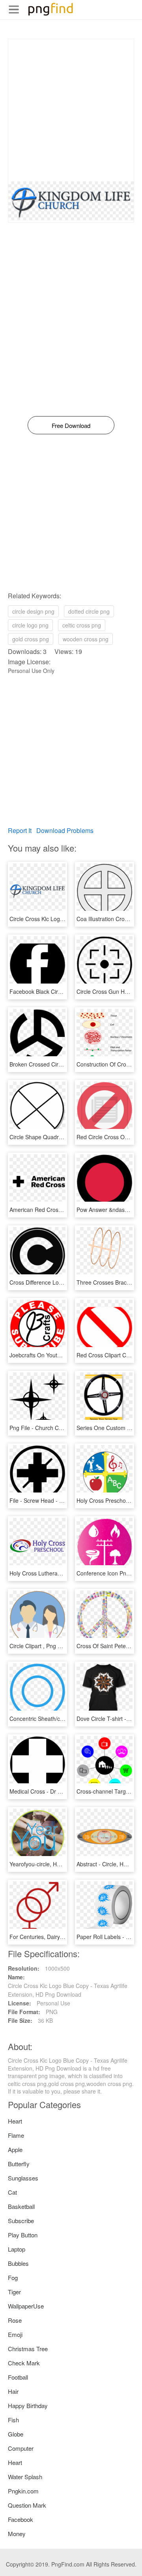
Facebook (21, 2519)
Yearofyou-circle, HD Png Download (54, 1864)
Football (18, 2377)
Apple (15, 2149)
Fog (13, 2277)
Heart (15, 2121)
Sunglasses (23, 2178)
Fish (13, 2420)
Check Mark (24, 2363)
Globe (16, 2434)
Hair (13, 2391)
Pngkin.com (23, 2491)
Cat (12, 2192)
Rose (15, 2320)
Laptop (17, 2249)
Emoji (15, 2334)
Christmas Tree (28, 2349)
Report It (20, 830)
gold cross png (31, 639)
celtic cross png (82, 625)
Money (17, 2534)
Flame (16, 2135)
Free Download (71, 425)
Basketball (21, 2206)
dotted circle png (89, 611)
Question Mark (27, 2505)
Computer (21, 2448)
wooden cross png (86, 639)
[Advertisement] (71, 110)
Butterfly (19, 2164)
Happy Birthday (28, 2405)
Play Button (23, 2235)
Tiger (14, 2292)
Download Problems (65, 830)
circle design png (33, 611)
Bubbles (18, 2263)
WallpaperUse (26, 2306)
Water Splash (25, 2477)
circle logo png (30, 625)
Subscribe (21, 2221)
